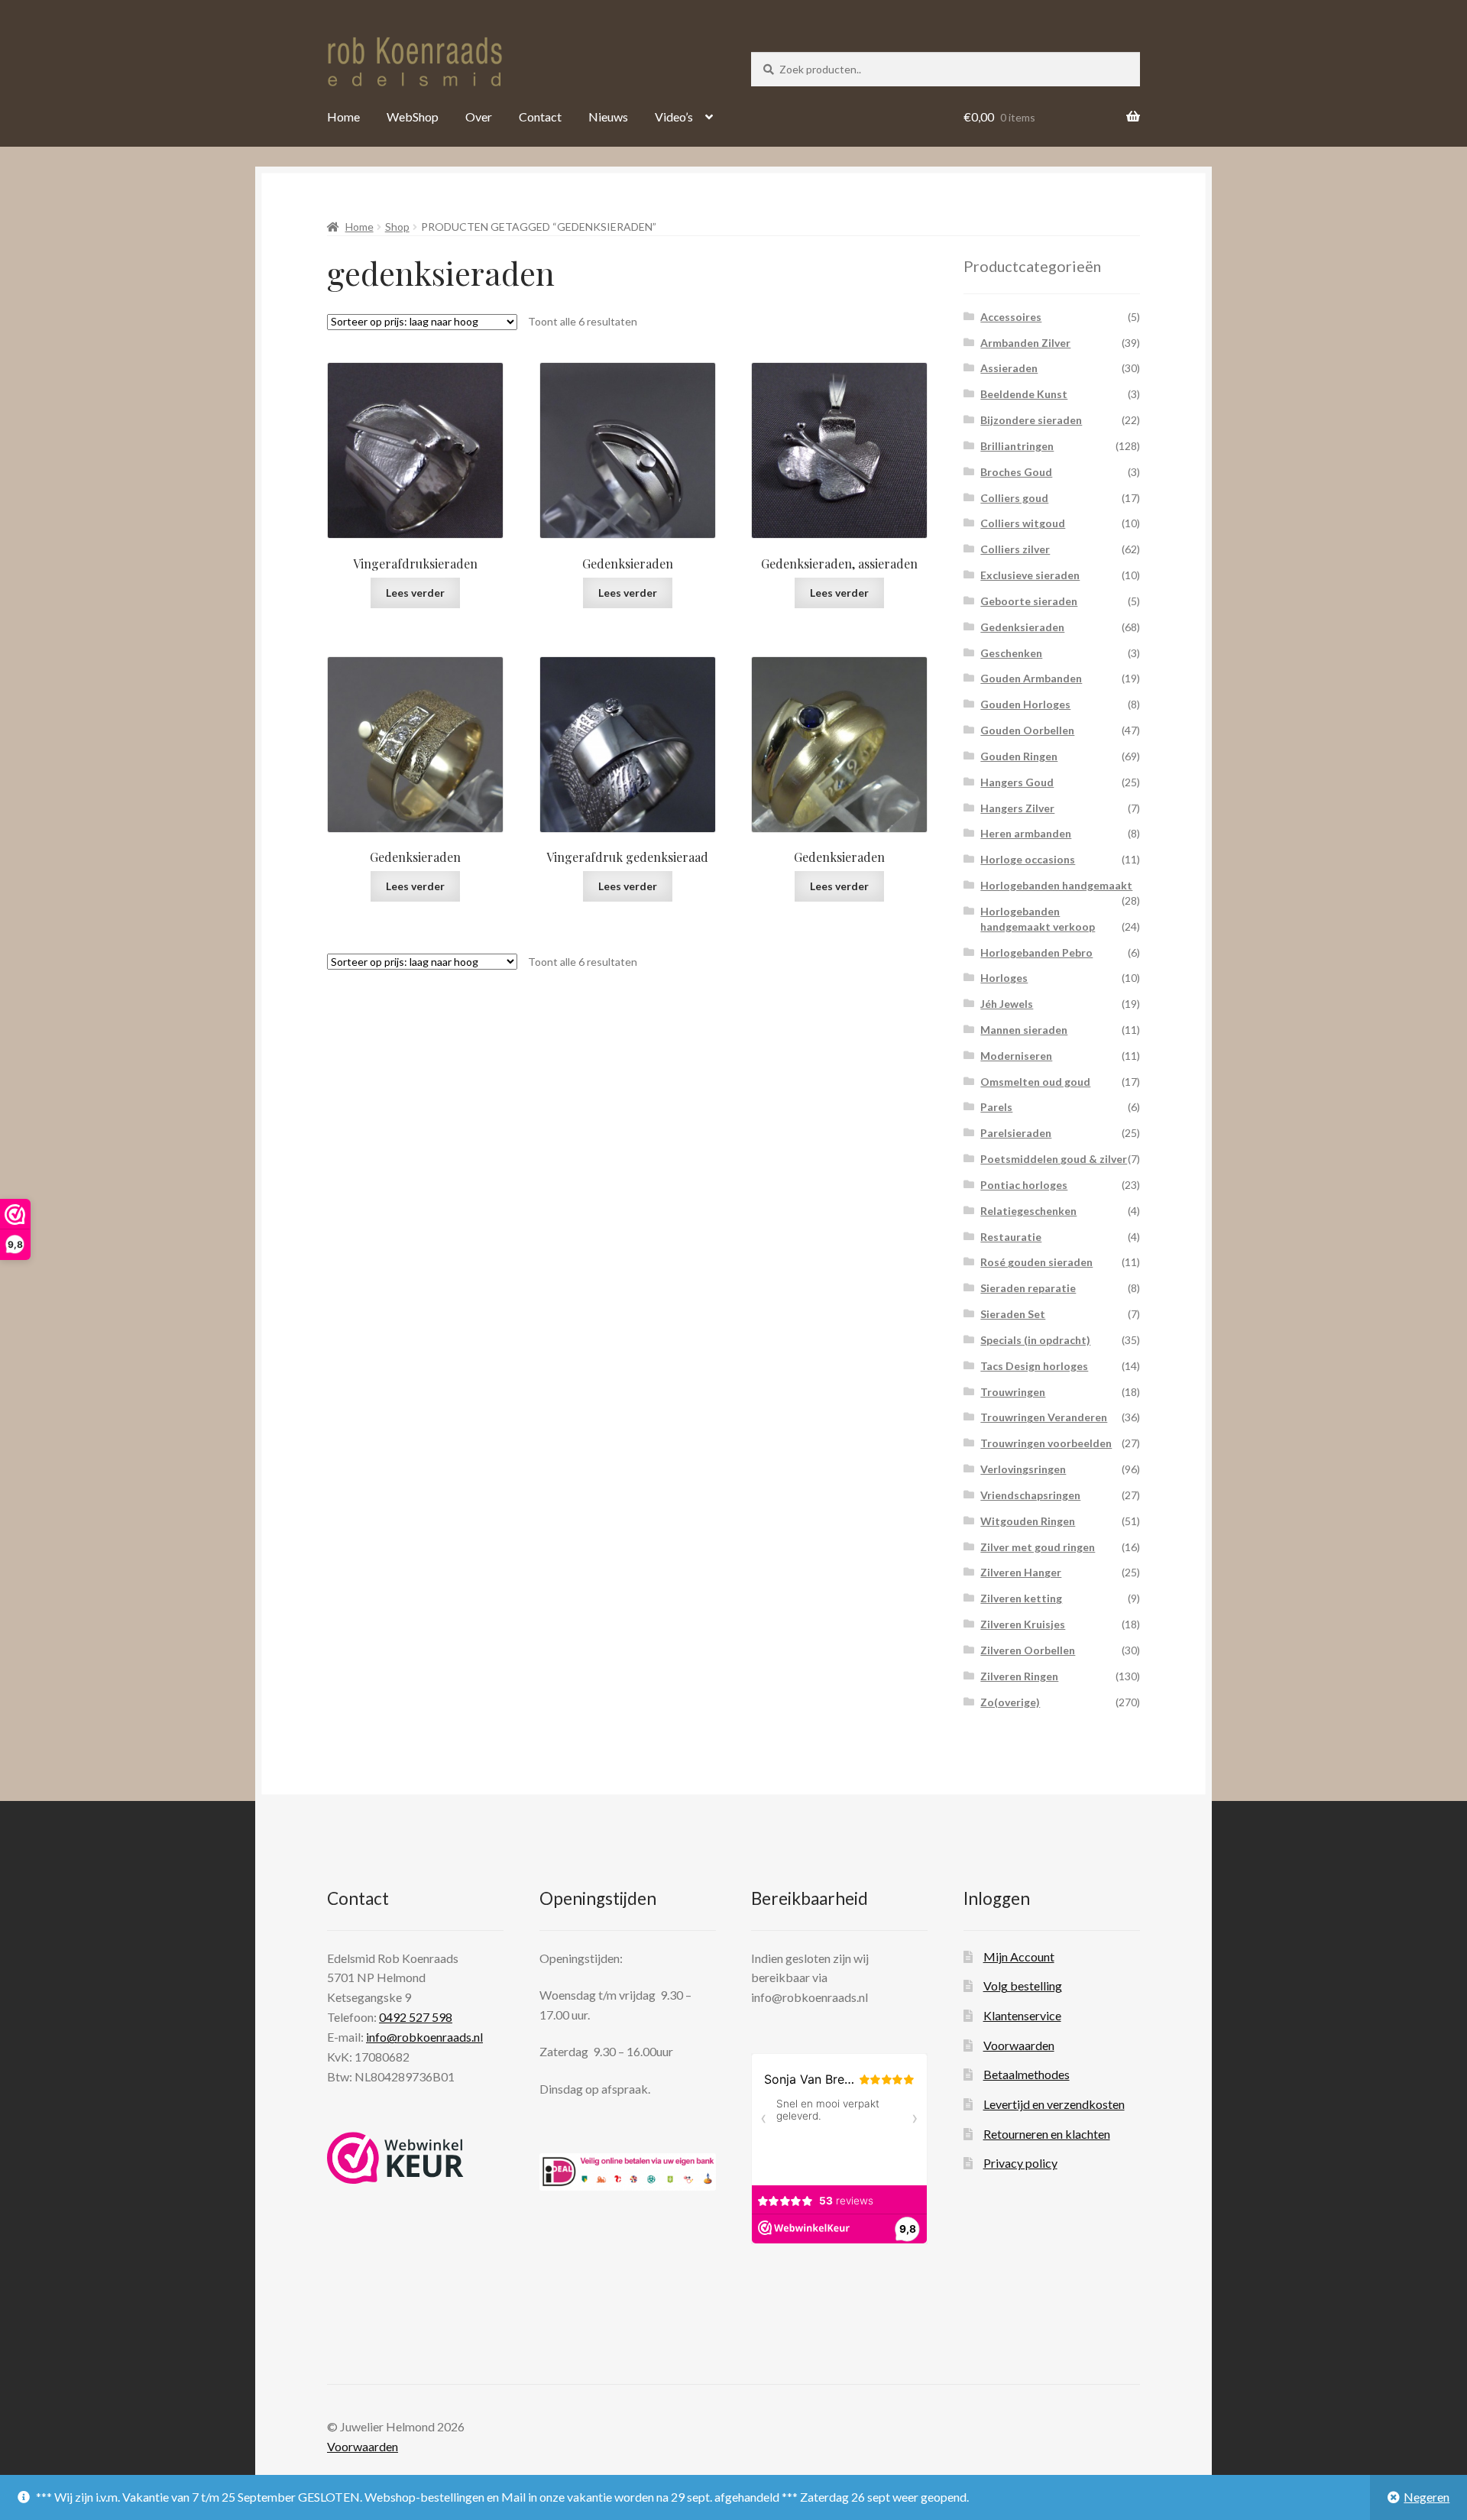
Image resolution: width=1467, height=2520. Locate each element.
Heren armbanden (1026, 833)
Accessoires (1011, 317)
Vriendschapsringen (1030, 1495)
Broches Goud (1016, 472)
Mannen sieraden (1024, 1030)
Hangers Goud (1017, 782)
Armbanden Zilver (1025, 343)
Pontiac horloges (1024, 1185)
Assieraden (1009, 368)
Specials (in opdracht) (1035, 1340)
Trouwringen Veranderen (1044, 1417)
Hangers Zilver (1017, 808)
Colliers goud (1014, 498)
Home (343, 117)
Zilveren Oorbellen (1028, 1650)
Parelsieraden (1016, 1133)
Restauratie (1011, 1237)
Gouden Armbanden (1031, 678)
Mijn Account (1019, 1956)
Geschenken (1011, 653)
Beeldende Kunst (1024, 394)
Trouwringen (1013, 1392)
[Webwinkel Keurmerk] (395, 2158)
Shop (397, 227)
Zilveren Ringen (1019, 1676)
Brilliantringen (1017, 446)
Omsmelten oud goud (1035, 1082)
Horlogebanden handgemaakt (1056, 885)
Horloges (1004, 978)
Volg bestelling (1023, 1986)
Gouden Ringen (1019, 756)
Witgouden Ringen (1028, 1521)
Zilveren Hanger (1021, 1572)
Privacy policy (1020, 2163)
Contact (540, 117)
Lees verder (415, 593)
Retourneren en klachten (1047, 2134)
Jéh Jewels (1007, 1004)
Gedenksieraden (1022, 627)
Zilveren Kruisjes (1023, 1624)
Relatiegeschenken (1028, 1211)
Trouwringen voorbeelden (1046, 1443)
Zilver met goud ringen (1038, 1547)
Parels (996, 1107)
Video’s (674, 117)
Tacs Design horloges (1034, 1366)
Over (479, 117)
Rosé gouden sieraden (1036, 1262)
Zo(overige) (1010, 1702)
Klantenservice (1022, 2015)
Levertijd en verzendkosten (1054, 2104)
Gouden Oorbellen (1027, 730)
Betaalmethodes (1027, 2074)
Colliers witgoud (1023, 523)
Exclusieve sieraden (1030, 575)
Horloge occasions (1028, 859)
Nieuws (608, 117)
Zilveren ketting (1021, 1598)
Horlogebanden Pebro (1036, 952)
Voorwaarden (1019, 2045)
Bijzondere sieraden (1031, 420)
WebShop (413, 117)
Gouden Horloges (1025, 704)
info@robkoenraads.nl (424, 2037)
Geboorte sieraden (1029, 601)
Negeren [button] (1427, 2497)
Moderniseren (1016, 1056)
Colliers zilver (1015, 549)
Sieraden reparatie (1028, 1288)
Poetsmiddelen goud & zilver (1054, 1159)
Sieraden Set (1013, 1314)
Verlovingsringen (1023, 1469)
